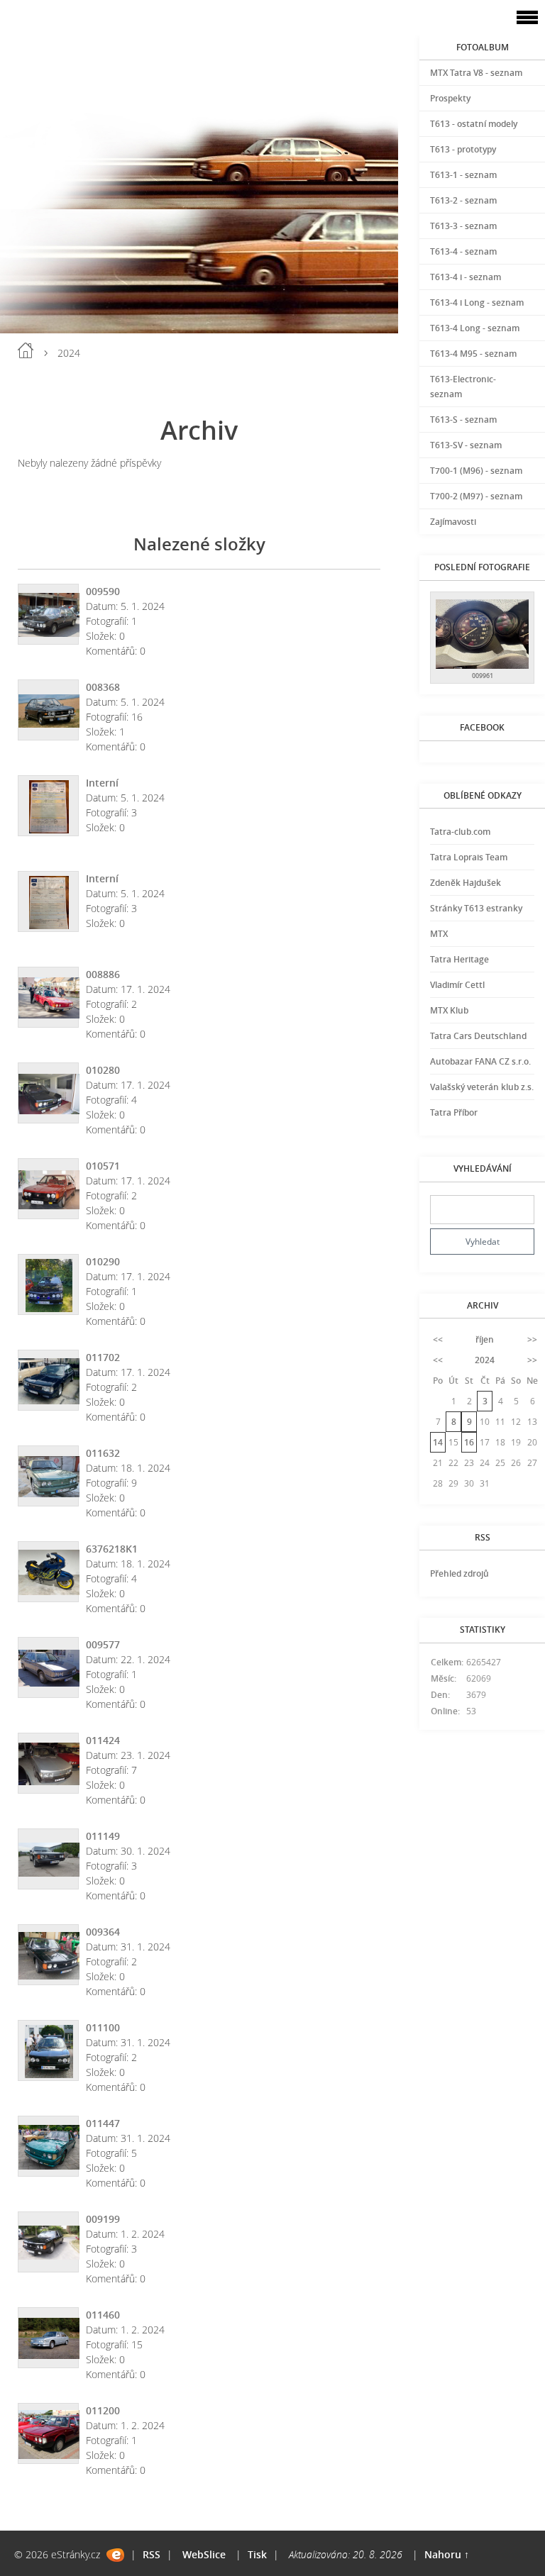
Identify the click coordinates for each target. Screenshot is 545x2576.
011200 (103, 2410)
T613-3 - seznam (463, 226)
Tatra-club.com (460, 832)
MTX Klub (449, 1010)
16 (469, 1442)
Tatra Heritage (459, 959)
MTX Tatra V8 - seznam (476, 73)
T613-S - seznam (463, 420)
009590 (103, 591)
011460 (103, 2315)
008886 (103, 974)
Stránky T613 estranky (476, 908)
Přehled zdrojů (459, 1573)
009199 (103, 2219)
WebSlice (204, 2554)
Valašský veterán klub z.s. (482, 1087)
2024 (485, 1360)
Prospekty (450, 98)
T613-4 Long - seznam (475, 328)
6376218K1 (112, 1549)
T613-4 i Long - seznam (477, 302)
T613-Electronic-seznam (463, 387)
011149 (103, 1836)
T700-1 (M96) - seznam (476, 471)
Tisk (257, 2554)
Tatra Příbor (454, 1112)
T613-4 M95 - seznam (473, 354)
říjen (485, 1339)
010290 (103, 1261)
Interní (102, 783)
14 (438, 1442)
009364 (103, 1932)
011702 (103, 1357)
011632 (103, 1453)
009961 (483, 676)
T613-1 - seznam (463, 175)
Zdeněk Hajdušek (466, 883)
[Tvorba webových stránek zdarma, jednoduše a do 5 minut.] (115, 2555)
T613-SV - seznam (466, 445)
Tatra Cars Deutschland (478, 1036)
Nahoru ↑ (447, 2554)
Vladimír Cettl (457, 985)
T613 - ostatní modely (474, 124)
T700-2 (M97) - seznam (476, 496)
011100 (103, 2027)
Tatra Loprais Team (469, 857)
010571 (103, 1166)
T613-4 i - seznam (466, 277)
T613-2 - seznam (463, 200)
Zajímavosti (453, 522)
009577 (103, 1644)
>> (532, 1339)
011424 (103, 1740)
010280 (103, 1070)
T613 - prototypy (463, 149)
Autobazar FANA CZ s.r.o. (480, 1061)
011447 (103, 2123)
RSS (152, 2554)
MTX (439, 934)
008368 (103, 687)
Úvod (26, 350)
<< (438, 1339)
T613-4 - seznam (463, 251)
